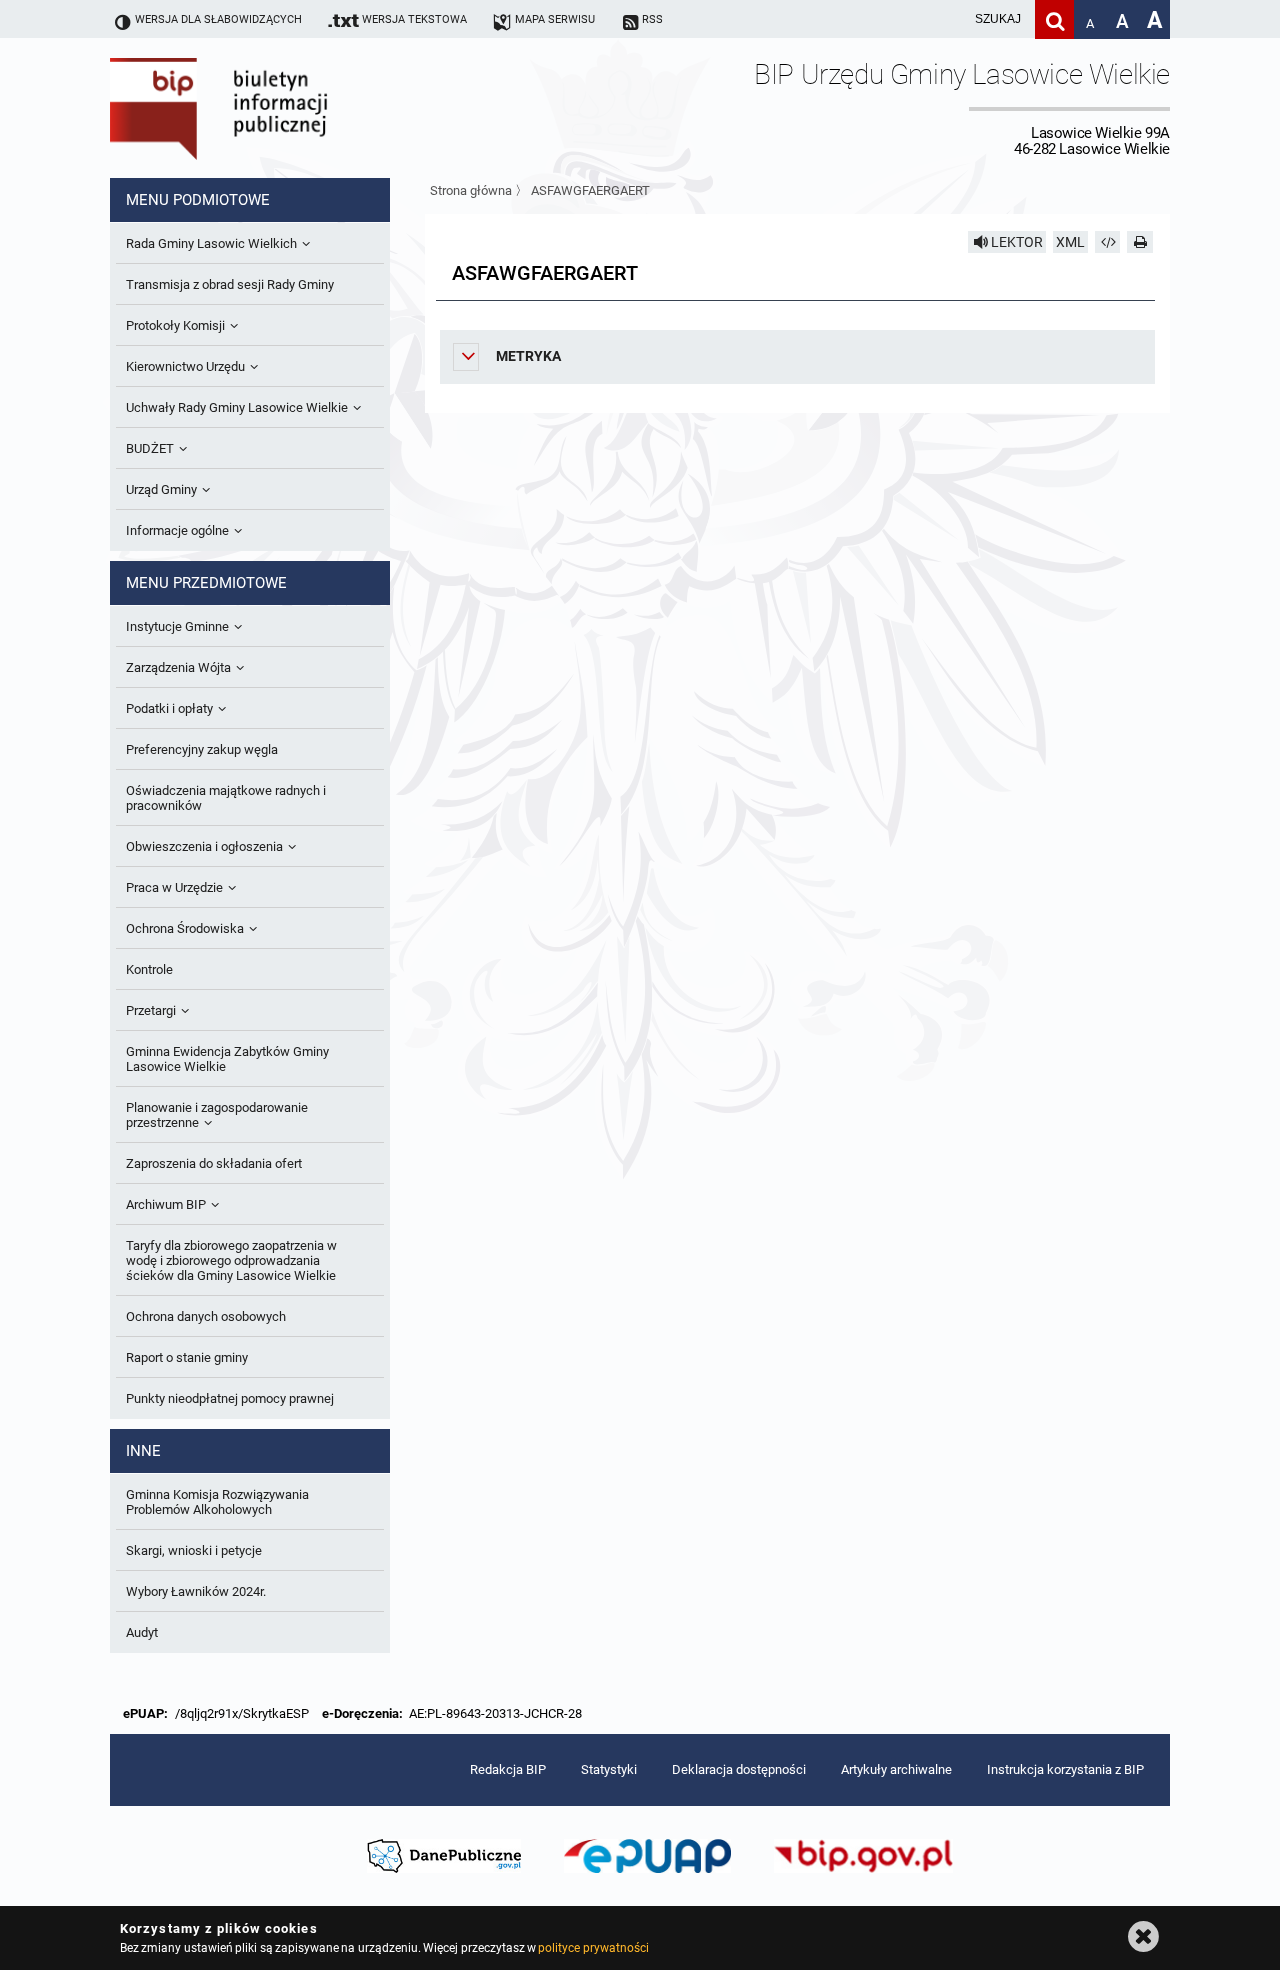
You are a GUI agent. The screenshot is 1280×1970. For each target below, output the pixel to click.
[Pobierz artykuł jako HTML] (1108, 242)
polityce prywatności (593, 1948)
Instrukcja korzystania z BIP (1065, 1769)
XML (1070, 242)
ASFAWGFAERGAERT (590, 190)
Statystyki (609, 1769)
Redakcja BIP (508, 1769)
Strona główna (471, 190)
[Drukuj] (1140, 242)
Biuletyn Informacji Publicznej (275, 108)
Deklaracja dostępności (739, 1769)
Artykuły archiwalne (896, 1769)
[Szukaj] (1054, 19)
